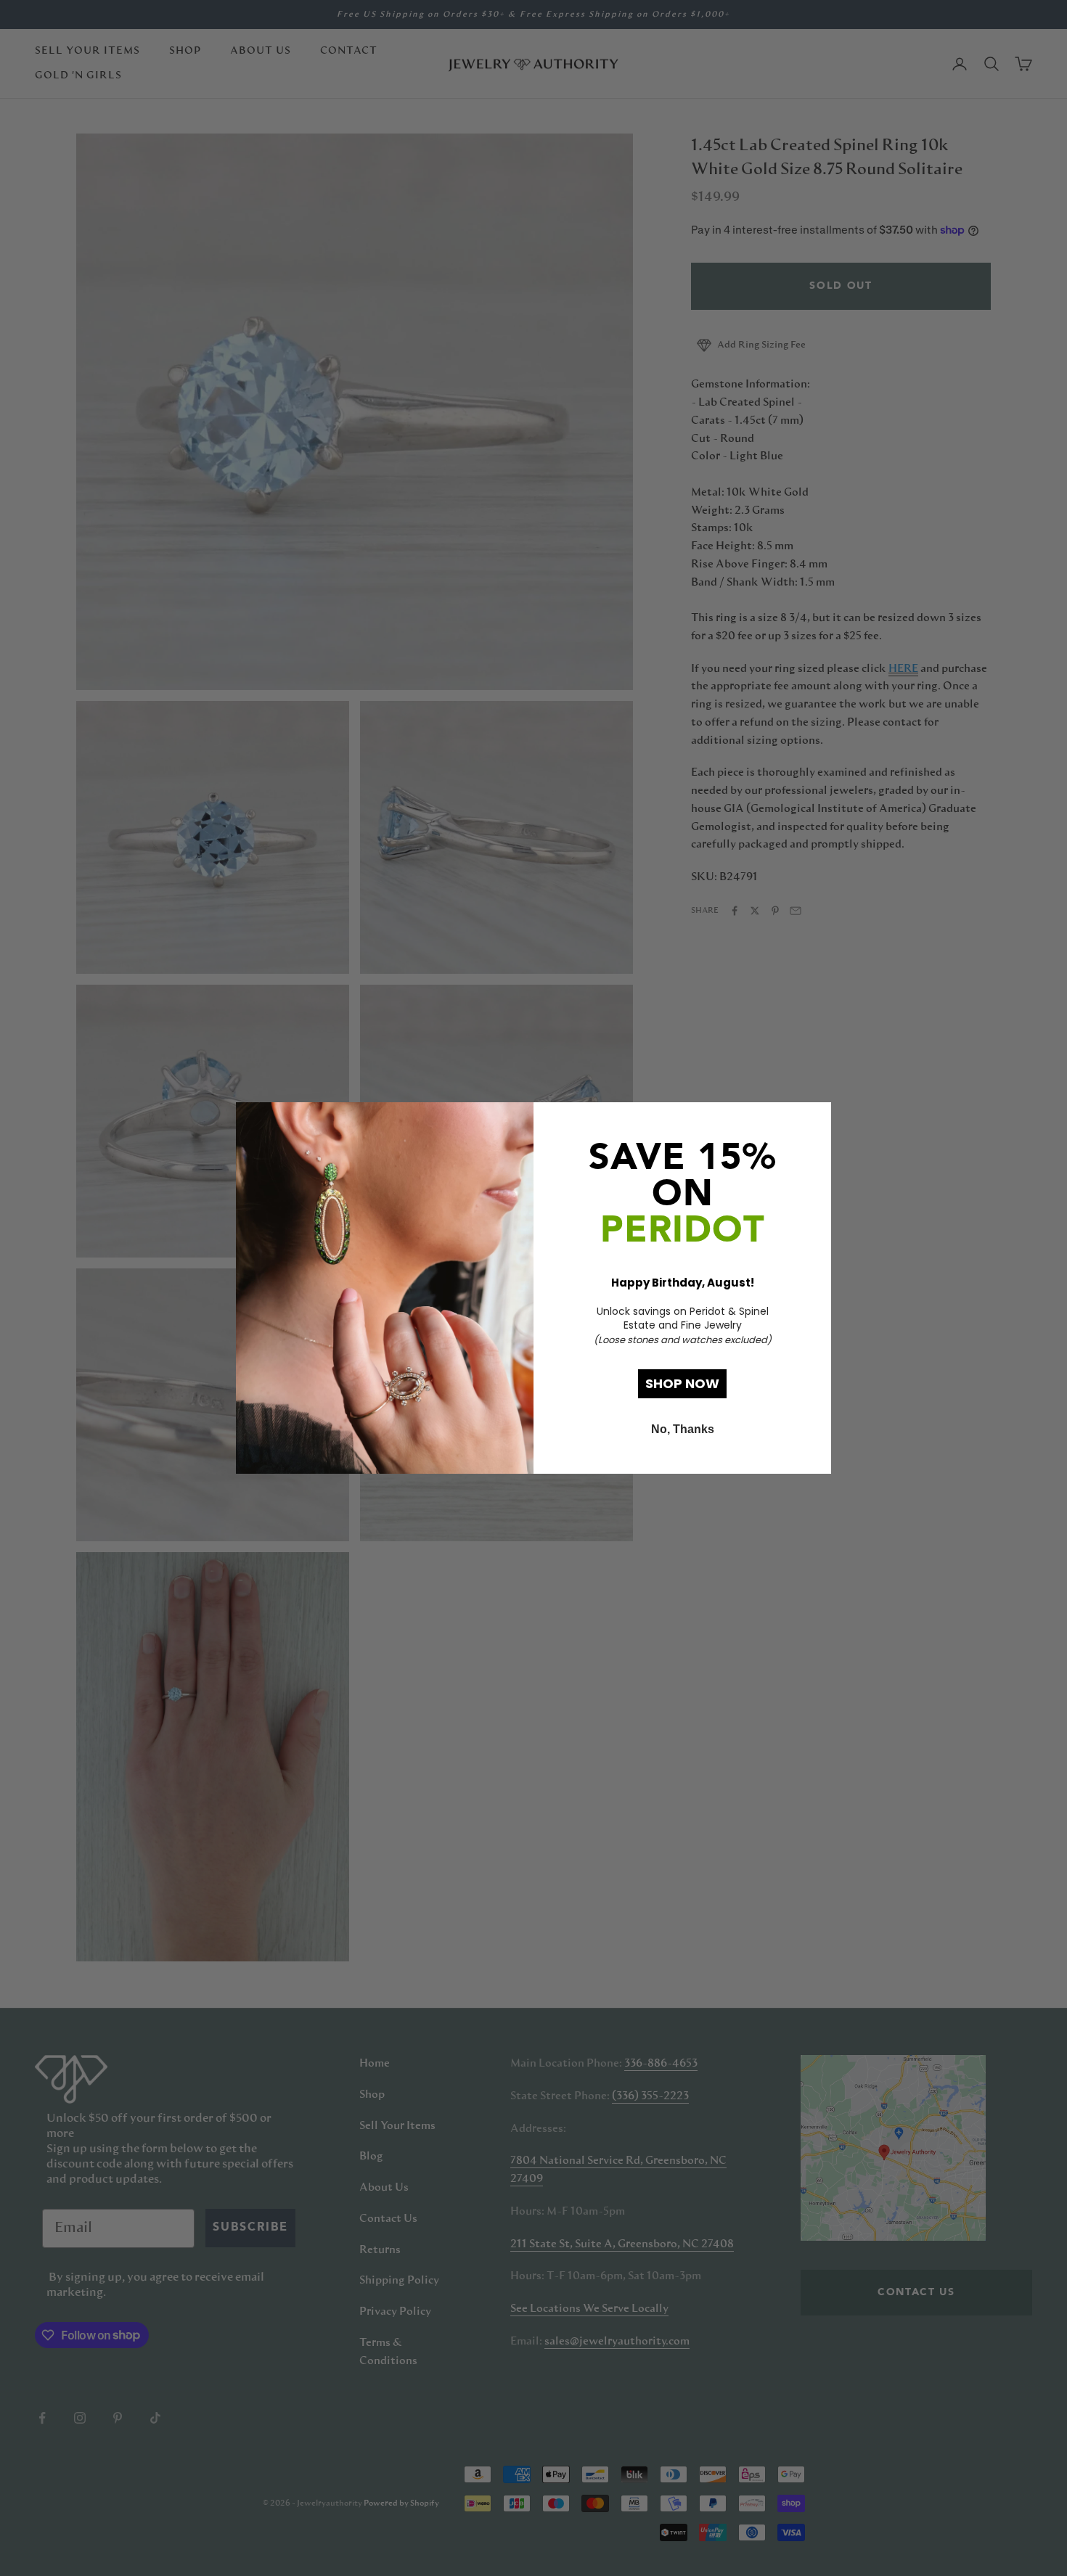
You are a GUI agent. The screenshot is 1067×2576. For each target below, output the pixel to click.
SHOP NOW (682, 1383)
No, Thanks (683, 1429)
